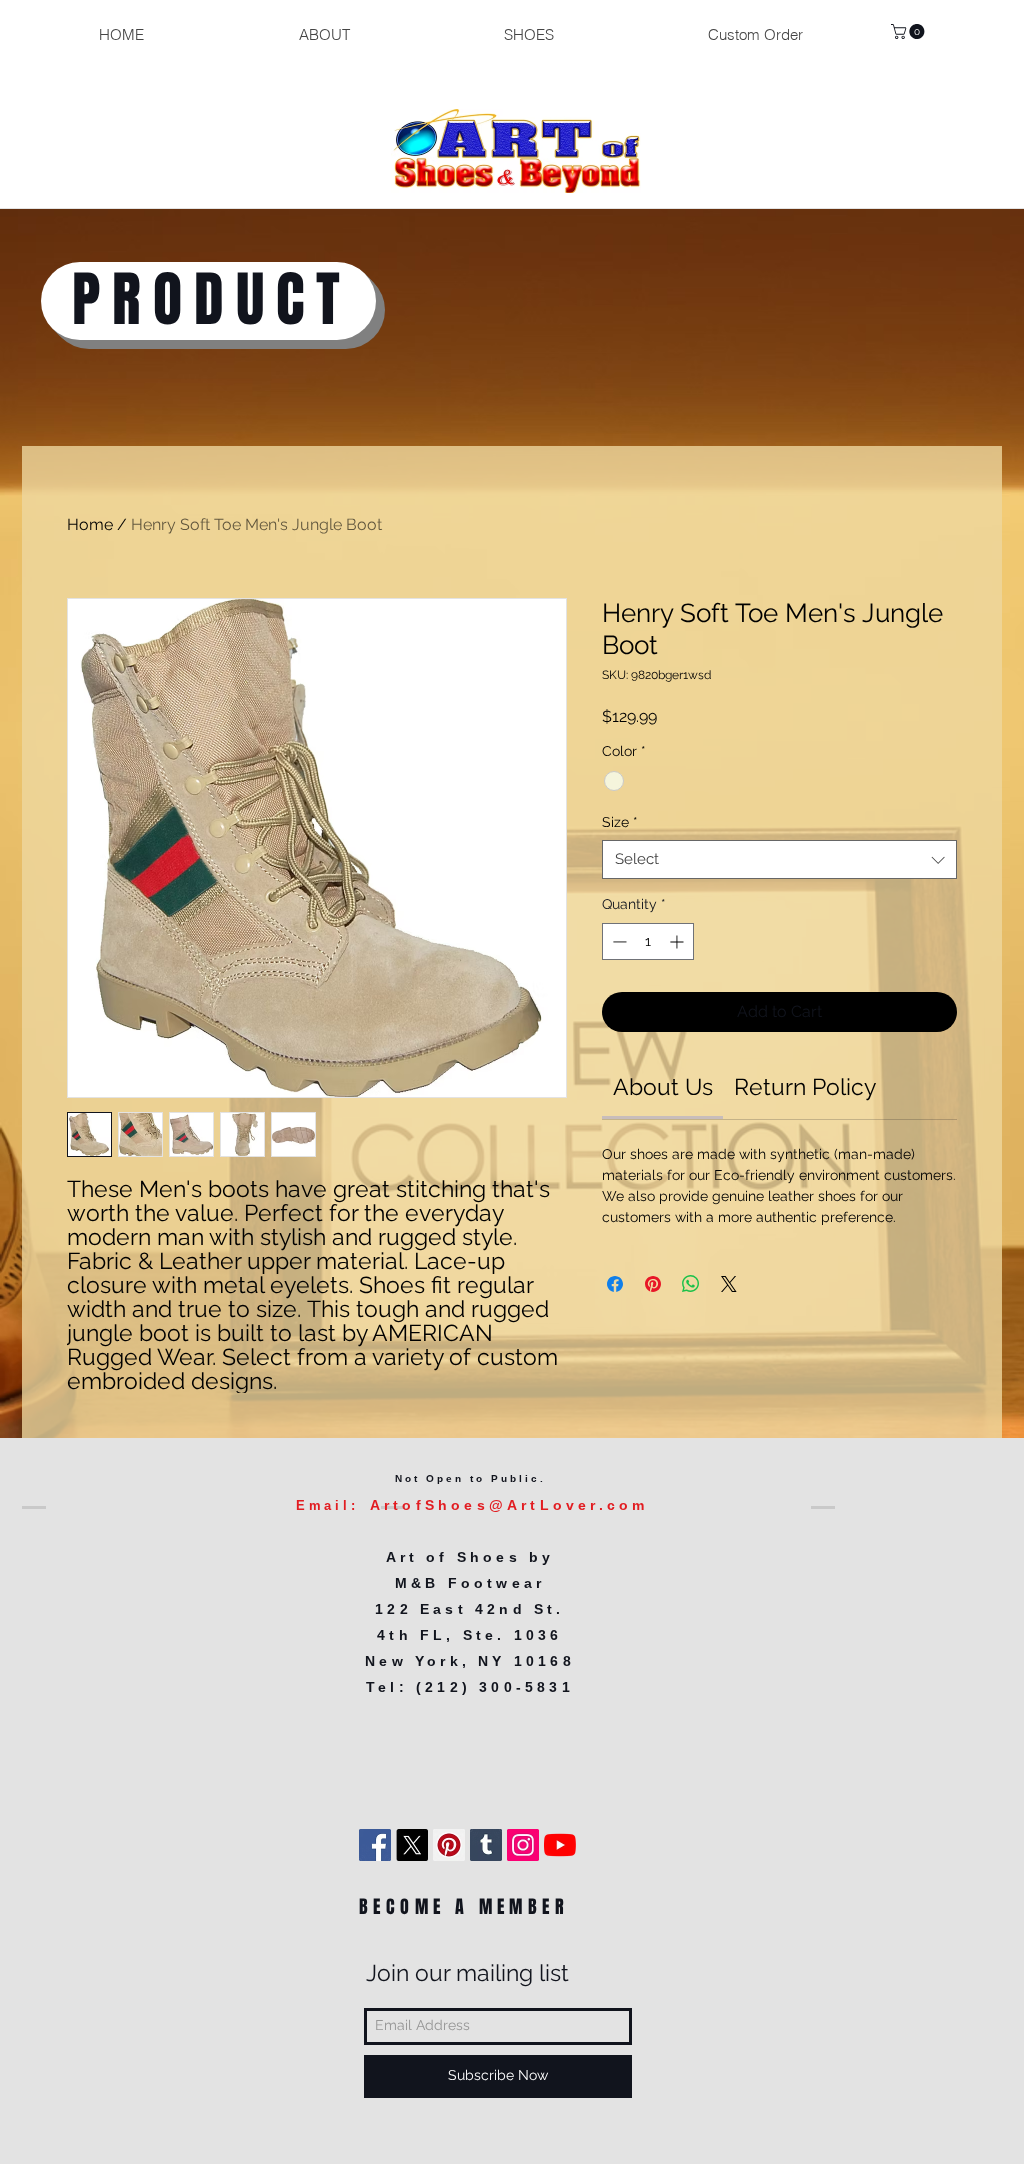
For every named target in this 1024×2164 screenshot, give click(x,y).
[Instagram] (523, 1845)
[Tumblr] (486, 1845)
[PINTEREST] (449, 1845)
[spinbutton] (648, 941)
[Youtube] (560, 1845)
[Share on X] (729, 1284)
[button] (909, 31)
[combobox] (779, 859)
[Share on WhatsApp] (691, 1284)
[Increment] (678, 941)
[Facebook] (375, 1845)
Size (620, 822)
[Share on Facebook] (615, 1284)
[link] (663, 1086)
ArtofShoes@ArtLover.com (509, 1505)
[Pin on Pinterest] (653, 1284)
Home (90, 524)
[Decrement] (617, 941)
